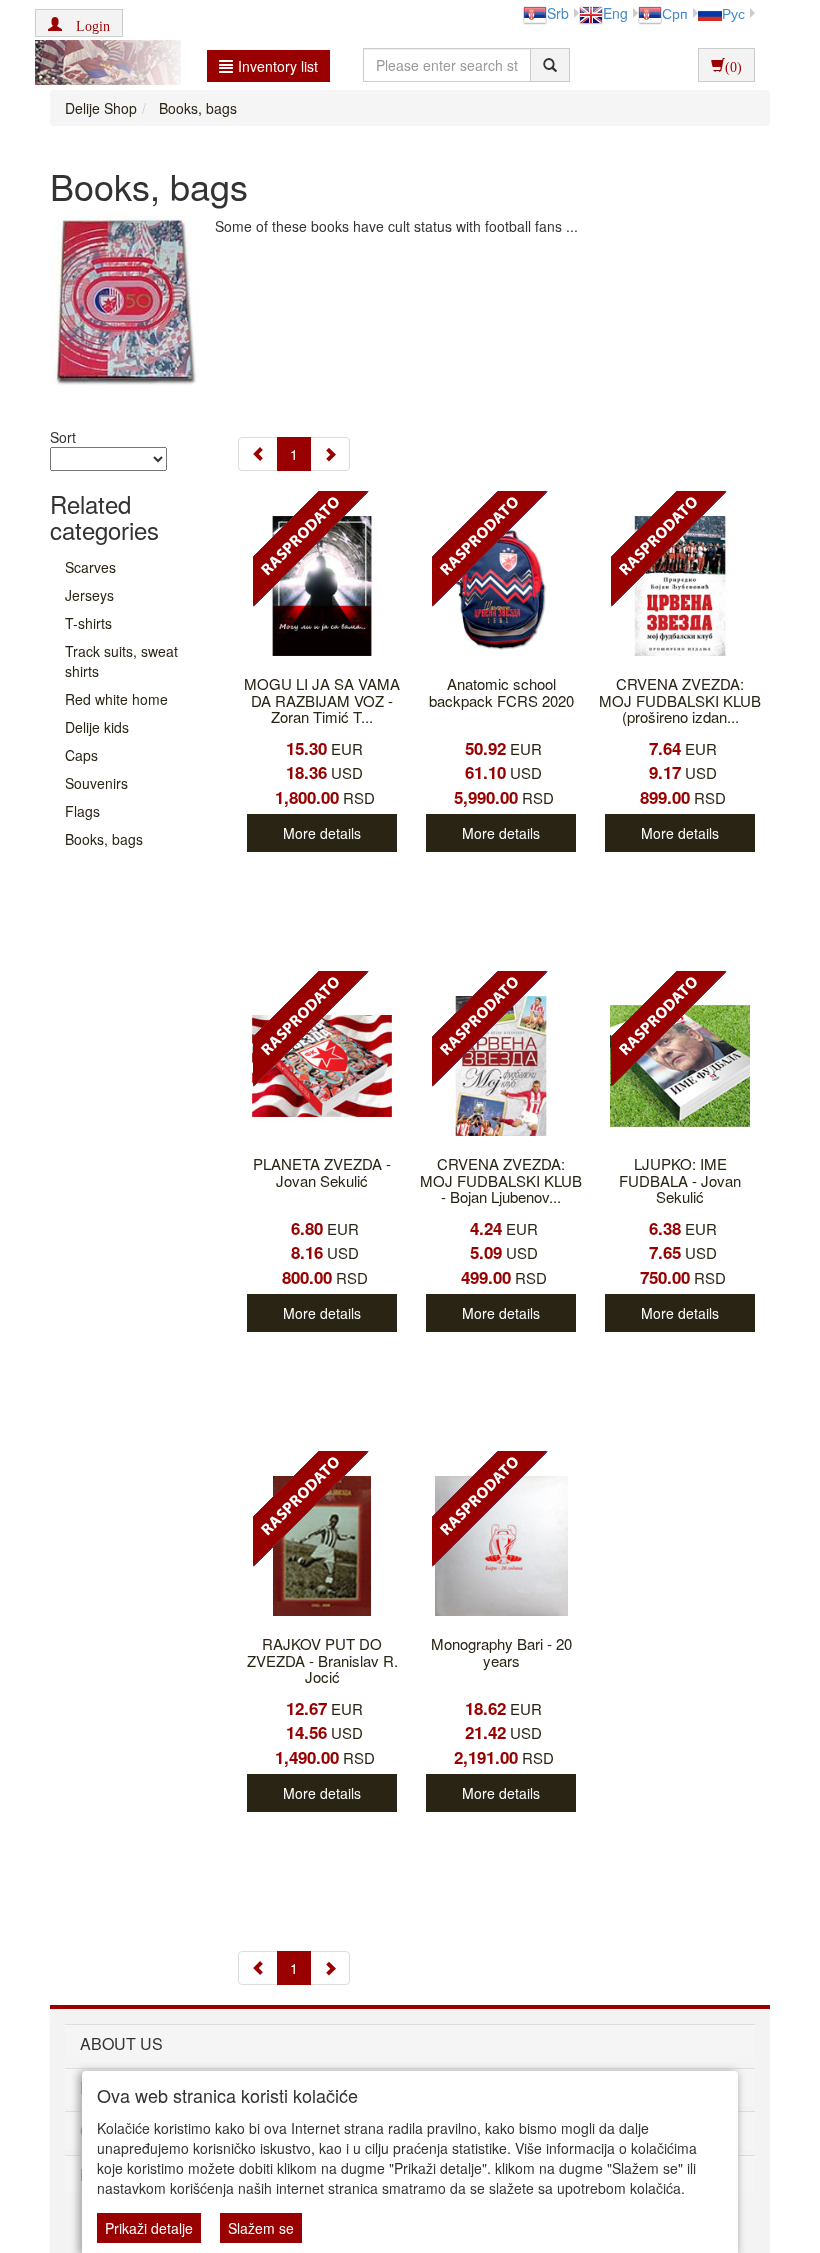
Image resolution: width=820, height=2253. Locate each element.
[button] (79, 23)
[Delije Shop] (103, 65)
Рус (733, 13)
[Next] (330, 454)
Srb (558, 13)
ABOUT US (121, 2043)
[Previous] (258, 454)
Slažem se (261, 2228)
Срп (675, 13)
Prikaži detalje (149, 2228)
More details (322, 833)
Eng (615, 13)
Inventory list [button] (278, 66)
